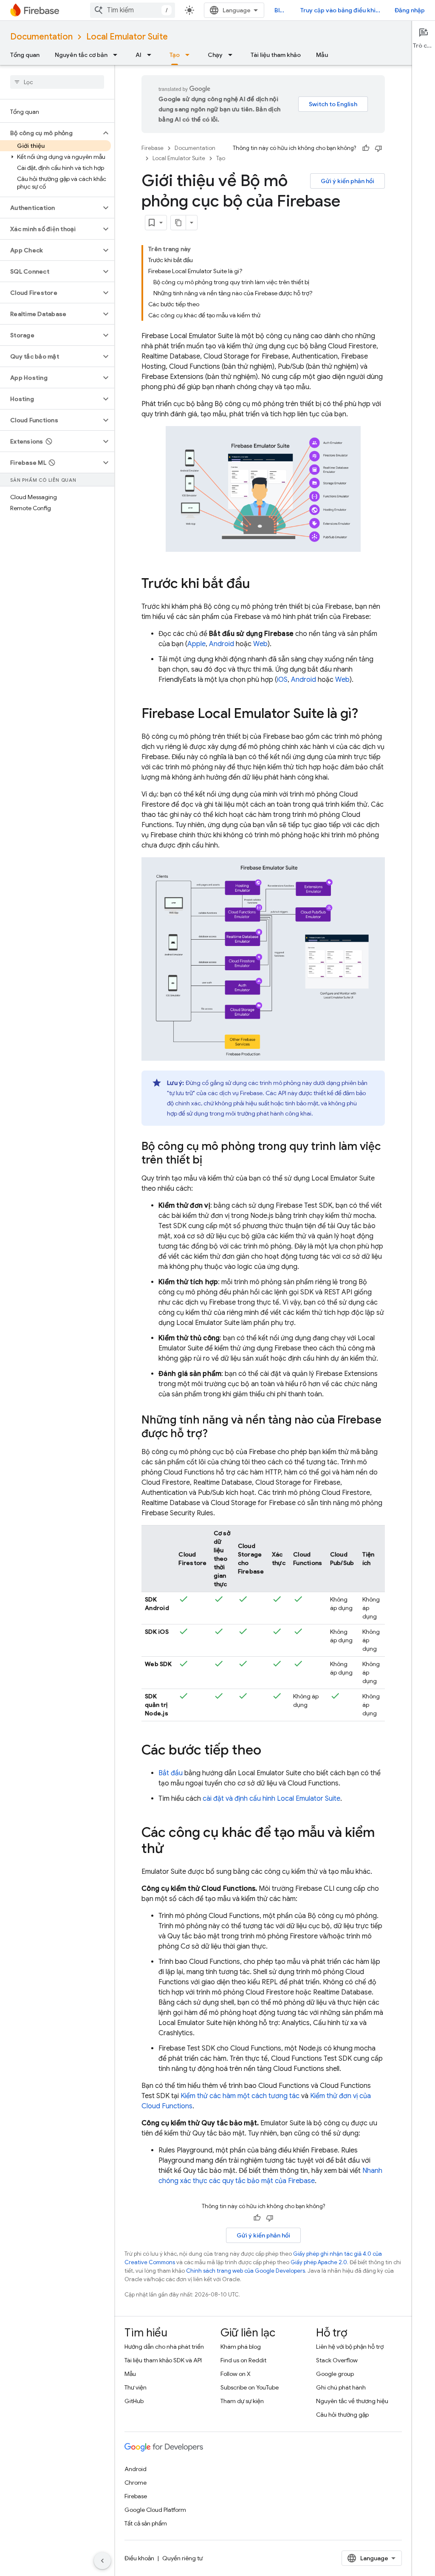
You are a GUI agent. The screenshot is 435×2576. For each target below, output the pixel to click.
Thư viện (136, 2387)
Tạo (175, 55)
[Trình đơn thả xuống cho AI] (152, 55)
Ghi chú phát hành (341, 2387)
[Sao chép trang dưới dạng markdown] (178, 223)
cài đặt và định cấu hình (271, 1799)
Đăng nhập (410, 10)
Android (222, 644)
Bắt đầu (171, 1773)
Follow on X (236, 2374)
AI (138, 55)
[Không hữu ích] (379, 148)
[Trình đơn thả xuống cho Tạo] (190, 55)
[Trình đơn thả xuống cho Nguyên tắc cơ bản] (118, 55)
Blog (281, 10)
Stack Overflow (337, 2360)
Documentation (41, 37)
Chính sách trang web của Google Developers (246, 2271)
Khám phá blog (241, 2347)
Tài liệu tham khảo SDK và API (163, 2360)
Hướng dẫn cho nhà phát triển (164, 2347)
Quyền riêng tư (182, 2558)
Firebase (153, 148)
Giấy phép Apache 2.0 (319, 2262)
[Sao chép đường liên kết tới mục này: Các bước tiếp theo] (270, 1751)
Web (260, 644)
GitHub (134, 2401)
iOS (282, 680)
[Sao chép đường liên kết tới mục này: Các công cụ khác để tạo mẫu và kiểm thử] (172, 1850)
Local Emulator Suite (127, 37)
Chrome (136, 2483)
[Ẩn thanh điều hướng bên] (102, 2561)
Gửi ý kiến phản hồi (347, 181)
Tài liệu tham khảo (276, 55)
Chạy (215, 55)
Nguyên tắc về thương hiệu (352, 2401)
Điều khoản (139, 2558)
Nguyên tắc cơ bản (81, 55)
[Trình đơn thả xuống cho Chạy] (233, 55)
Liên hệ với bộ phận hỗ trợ (350, 2347)
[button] (50, 133)
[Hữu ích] (366, 148)
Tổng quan (25, 55)
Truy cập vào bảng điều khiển (341, 10)
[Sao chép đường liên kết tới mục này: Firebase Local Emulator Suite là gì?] (367, 714)
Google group (335, 2374)
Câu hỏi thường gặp (342, 2415)
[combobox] (133, 10)
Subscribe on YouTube (250, 2387)
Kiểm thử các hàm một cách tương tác (240, 2096)
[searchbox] (57, 82)
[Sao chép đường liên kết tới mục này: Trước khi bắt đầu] (258, 584)
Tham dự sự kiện (242, 2401)
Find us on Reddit (243, 2360)
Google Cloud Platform (155, 2510)
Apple (196, 644)
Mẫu (322, 55)
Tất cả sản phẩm (146, 2523)
